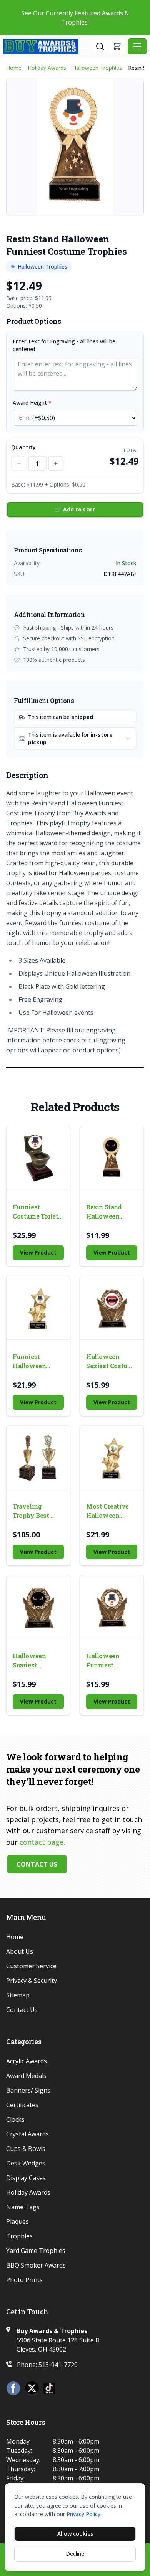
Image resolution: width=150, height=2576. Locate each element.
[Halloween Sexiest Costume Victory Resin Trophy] (112, 1308)
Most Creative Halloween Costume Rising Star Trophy (110, 1511)
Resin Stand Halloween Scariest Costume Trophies (104, 1212)
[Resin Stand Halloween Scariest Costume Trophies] (112, 1158)
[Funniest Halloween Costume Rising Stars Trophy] (38, 1308)
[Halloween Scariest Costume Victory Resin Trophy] (38, 1607)
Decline (75, 2554)
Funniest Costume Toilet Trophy (35, 1212)
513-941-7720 (58, 2365)
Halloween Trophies (97, 68)
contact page (42, 1842)
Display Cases (26, 2178)
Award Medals (26, 2076)
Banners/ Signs (28, 2090)
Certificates (22, 2105)
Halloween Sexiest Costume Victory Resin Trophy (111, 1361)
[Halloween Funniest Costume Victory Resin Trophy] (112, 1607)
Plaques (17, 2221)
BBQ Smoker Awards (36, 2265)
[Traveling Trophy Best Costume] (38, 1457)
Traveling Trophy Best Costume (31, 1511)
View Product (38, 1253)
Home (14, 68)
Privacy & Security (32, 1981)
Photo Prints (24, 2280)
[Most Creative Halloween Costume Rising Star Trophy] (112, 1457)
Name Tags (23, 2207)
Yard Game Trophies (36, 2251)
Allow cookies (75, 2534)
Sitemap (18, 1995)
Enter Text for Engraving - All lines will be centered (64, 345)
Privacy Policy (83, 2514)
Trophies (19, 2236)
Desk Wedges (26, 2163)
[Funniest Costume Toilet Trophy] (38, 1158)
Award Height (32, 403)
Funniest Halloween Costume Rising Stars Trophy (36, 1361)
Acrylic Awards (27, 2061)
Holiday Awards (47, 68)
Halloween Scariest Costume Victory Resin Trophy (34, 1661)
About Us (20, 1951)
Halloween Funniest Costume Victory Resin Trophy (107, 1661)
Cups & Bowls (26, 2149)
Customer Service (31, 1966)
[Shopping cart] (117, 46)
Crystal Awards (27, 2134)
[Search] (100, 46)
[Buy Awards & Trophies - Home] (48, 46)
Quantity (23, 447)
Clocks (15, 2119)
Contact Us (37, 1864)
